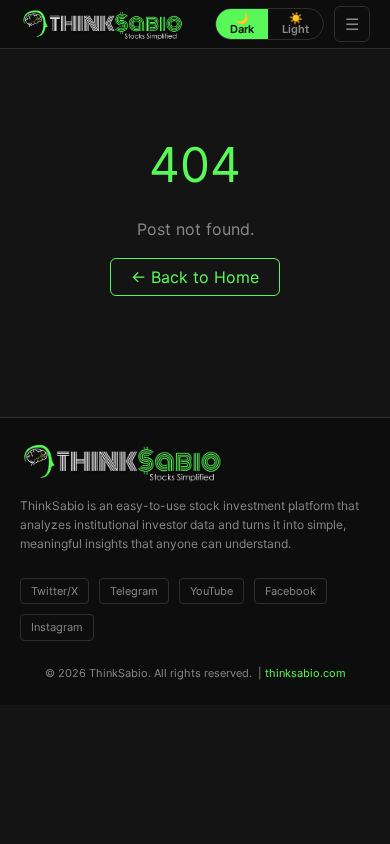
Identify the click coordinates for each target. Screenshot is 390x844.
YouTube (211, 591)
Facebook (290, 591)
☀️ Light (295, 23)
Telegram (134, 591)
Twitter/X (54, 591)
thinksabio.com (305, 673)
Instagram (57, 627)
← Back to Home (195, 277)
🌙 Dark (242, 23)
